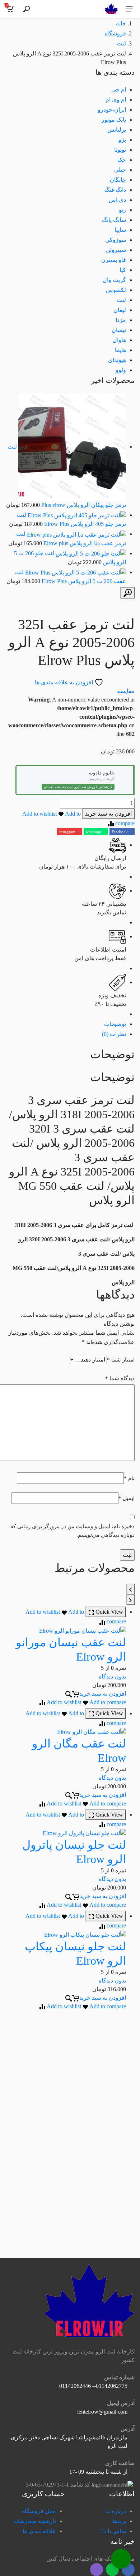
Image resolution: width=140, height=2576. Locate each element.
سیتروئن (116, 250)
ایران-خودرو (112, 110)
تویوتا (120, 150)
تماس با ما (114, 2531)
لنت (121, 43)
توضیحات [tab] (115, 1024)
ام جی (119, 90)
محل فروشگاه (39, 2511)
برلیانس (117, 130)
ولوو (121, 370)
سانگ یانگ (114, 220)
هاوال (119, 340)
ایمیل (127, 1498)
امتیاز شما (121, 1360)
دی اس (117, 200)
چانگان (118, 180)
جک (122, 160)
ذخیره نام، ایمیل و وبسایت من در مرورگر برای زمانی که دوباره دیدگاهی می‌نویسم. (73, 1531)
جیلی (120, 170)
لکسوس (116, 290)
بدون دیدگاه (112, 1676)
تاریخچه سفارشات (34, 2521)
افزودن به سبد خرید (108, 814)
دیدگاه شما (120, 1378)
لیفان (120, 310)
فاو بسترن (114, 260)
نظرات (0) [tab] (114, 1034)
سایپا (120, 230)
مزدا (121, 320)
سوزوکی (116, 240)
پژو (122, 140)
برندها (119, 2521)
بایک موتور (114, 120)
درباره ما (116, 2511)
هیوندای (117, 360)
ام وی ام (116, 100)
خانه (121, 23)
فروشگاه (115, 33)
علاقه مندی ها (39, 2531)
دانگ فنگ (115, 190)
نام (129, 1478)
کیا (123, 270)
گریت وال (114, 280)
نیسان (119, 330)
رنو (122, 210)
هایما (120, 350)
